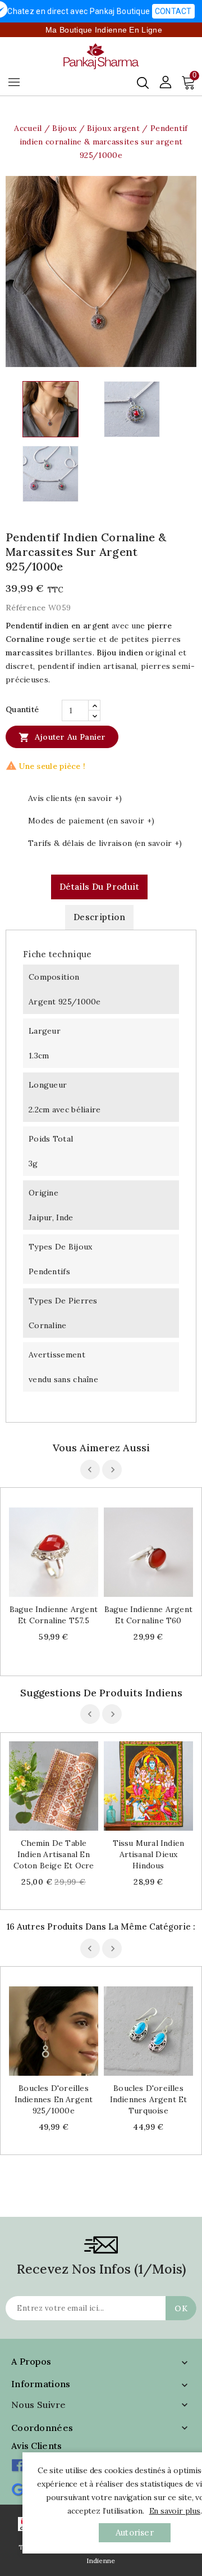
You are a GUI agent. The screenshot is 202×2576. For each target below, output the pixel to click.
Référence (26, 608)
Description (99, 917)
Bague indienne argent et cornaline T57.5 (54, 1615)
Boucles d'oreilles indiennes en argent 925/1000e (54, 2099)
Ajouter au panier (62, 737)
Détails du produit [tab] (99, 887)
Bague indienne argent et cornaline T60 (148, 1615)
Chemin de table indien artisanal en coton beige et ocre (54, 1854)
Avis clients (37, 2446)
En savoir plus (175, 2511)
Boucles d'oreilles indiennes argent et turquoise (149, 2099)
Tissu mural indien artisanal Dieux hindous (149, 1854)
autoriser (135, 2532)
